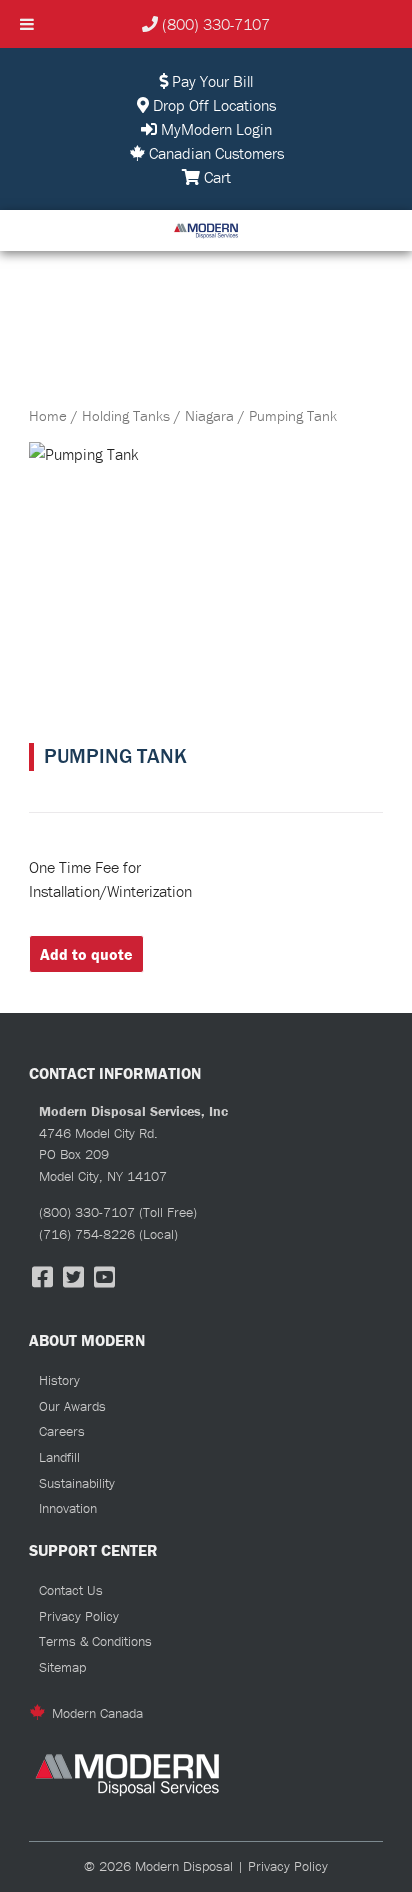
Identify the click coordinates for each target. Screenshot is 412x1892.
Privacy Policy (79, 1616)
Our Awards (72, 1406)
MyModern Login (214, 129)
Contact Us (71, 1590)
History (59, 1380)
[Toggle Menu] (27, 24)
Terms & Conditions (95, 1641)
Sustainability (77, 1483)
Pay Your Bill (210, 81)
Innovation (68, 1508)
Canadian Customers (214, 153)
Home (48, 415)
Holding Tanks (126, 415)
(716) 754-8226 (87, 1234)
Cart (215, 177)
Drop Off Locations (212, 105)
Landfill (59, 1457)
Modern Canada (97, 1713)
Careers (62, 1431)
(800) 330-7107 (216, 24)
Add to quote (86, 954)
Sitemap (62, 1667)
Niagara (209, 415)
